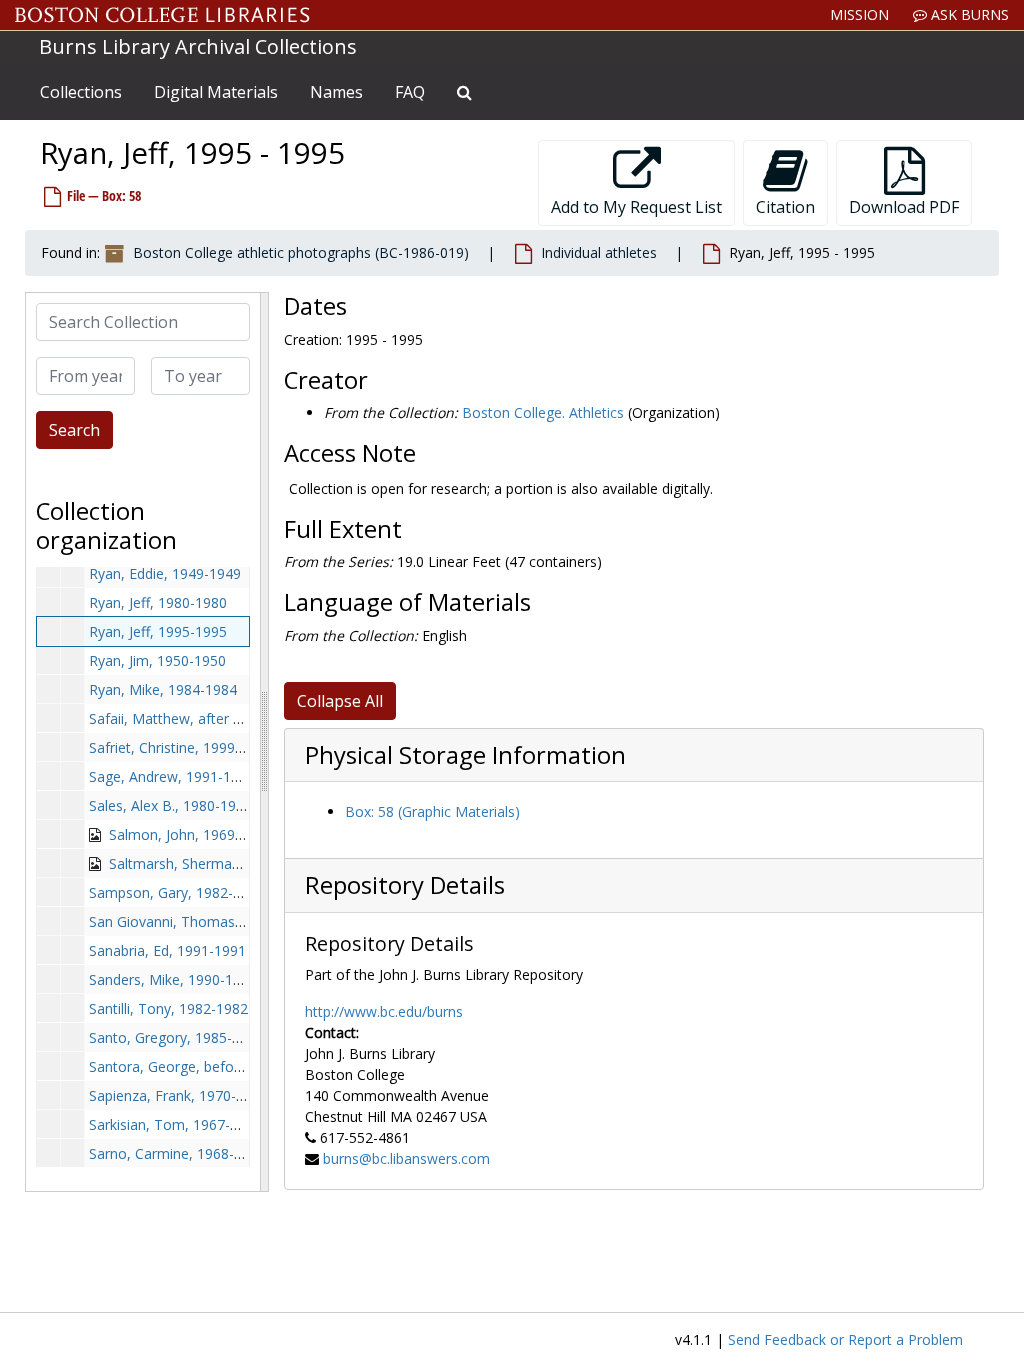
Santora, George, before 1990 (186, 1066)
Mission (859, 14)
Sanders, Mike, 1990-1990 (173, 979)
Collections (81, 92)
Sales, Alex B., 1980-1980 (170, 805)
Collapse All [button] (340, 701)
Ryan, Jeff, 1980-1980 (158, 602)
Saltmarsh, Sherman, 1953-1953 (213, 863)
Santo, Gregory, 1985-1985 (176, 1037)
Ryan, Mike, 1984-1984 (163, 689)
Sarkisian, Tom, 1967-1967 (175, 1124)
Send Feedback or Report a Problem (845, 1339)
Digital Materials (216, 92)
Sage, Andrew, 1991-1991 (172, 776)
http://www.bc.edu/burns (384, 1011)
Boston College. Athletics (543, 412)
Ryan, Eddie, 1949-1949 (165, 573)
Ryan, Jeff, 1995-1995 (158, 631)
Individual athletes (599, 252)
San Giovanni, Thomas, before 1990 (205, 921)
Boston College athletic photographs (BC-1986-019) (301, 252)
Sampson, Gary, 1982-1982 (177, 892)
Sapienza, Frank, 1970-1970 (178, 1095)
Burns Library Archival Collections (198, 46)
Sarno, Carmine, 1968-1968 (177, 1153)
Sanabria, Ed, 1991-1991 (167, 950)
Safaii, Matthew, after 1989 (177, 718)
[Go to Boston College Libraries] (162, 15)
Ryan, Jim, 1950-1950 (157, 660)
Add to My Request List (636, 207)
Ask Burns (968, 14)
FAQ (410, 92)
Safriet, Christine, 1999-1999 (180, 747)
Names (336, 92)
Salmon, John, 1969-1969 (190, 834)
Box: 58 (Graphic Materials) (432, 811)
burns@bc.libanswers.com (406, 1158)
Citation (785, 207)
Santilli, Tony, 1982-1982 (168, 1008)
